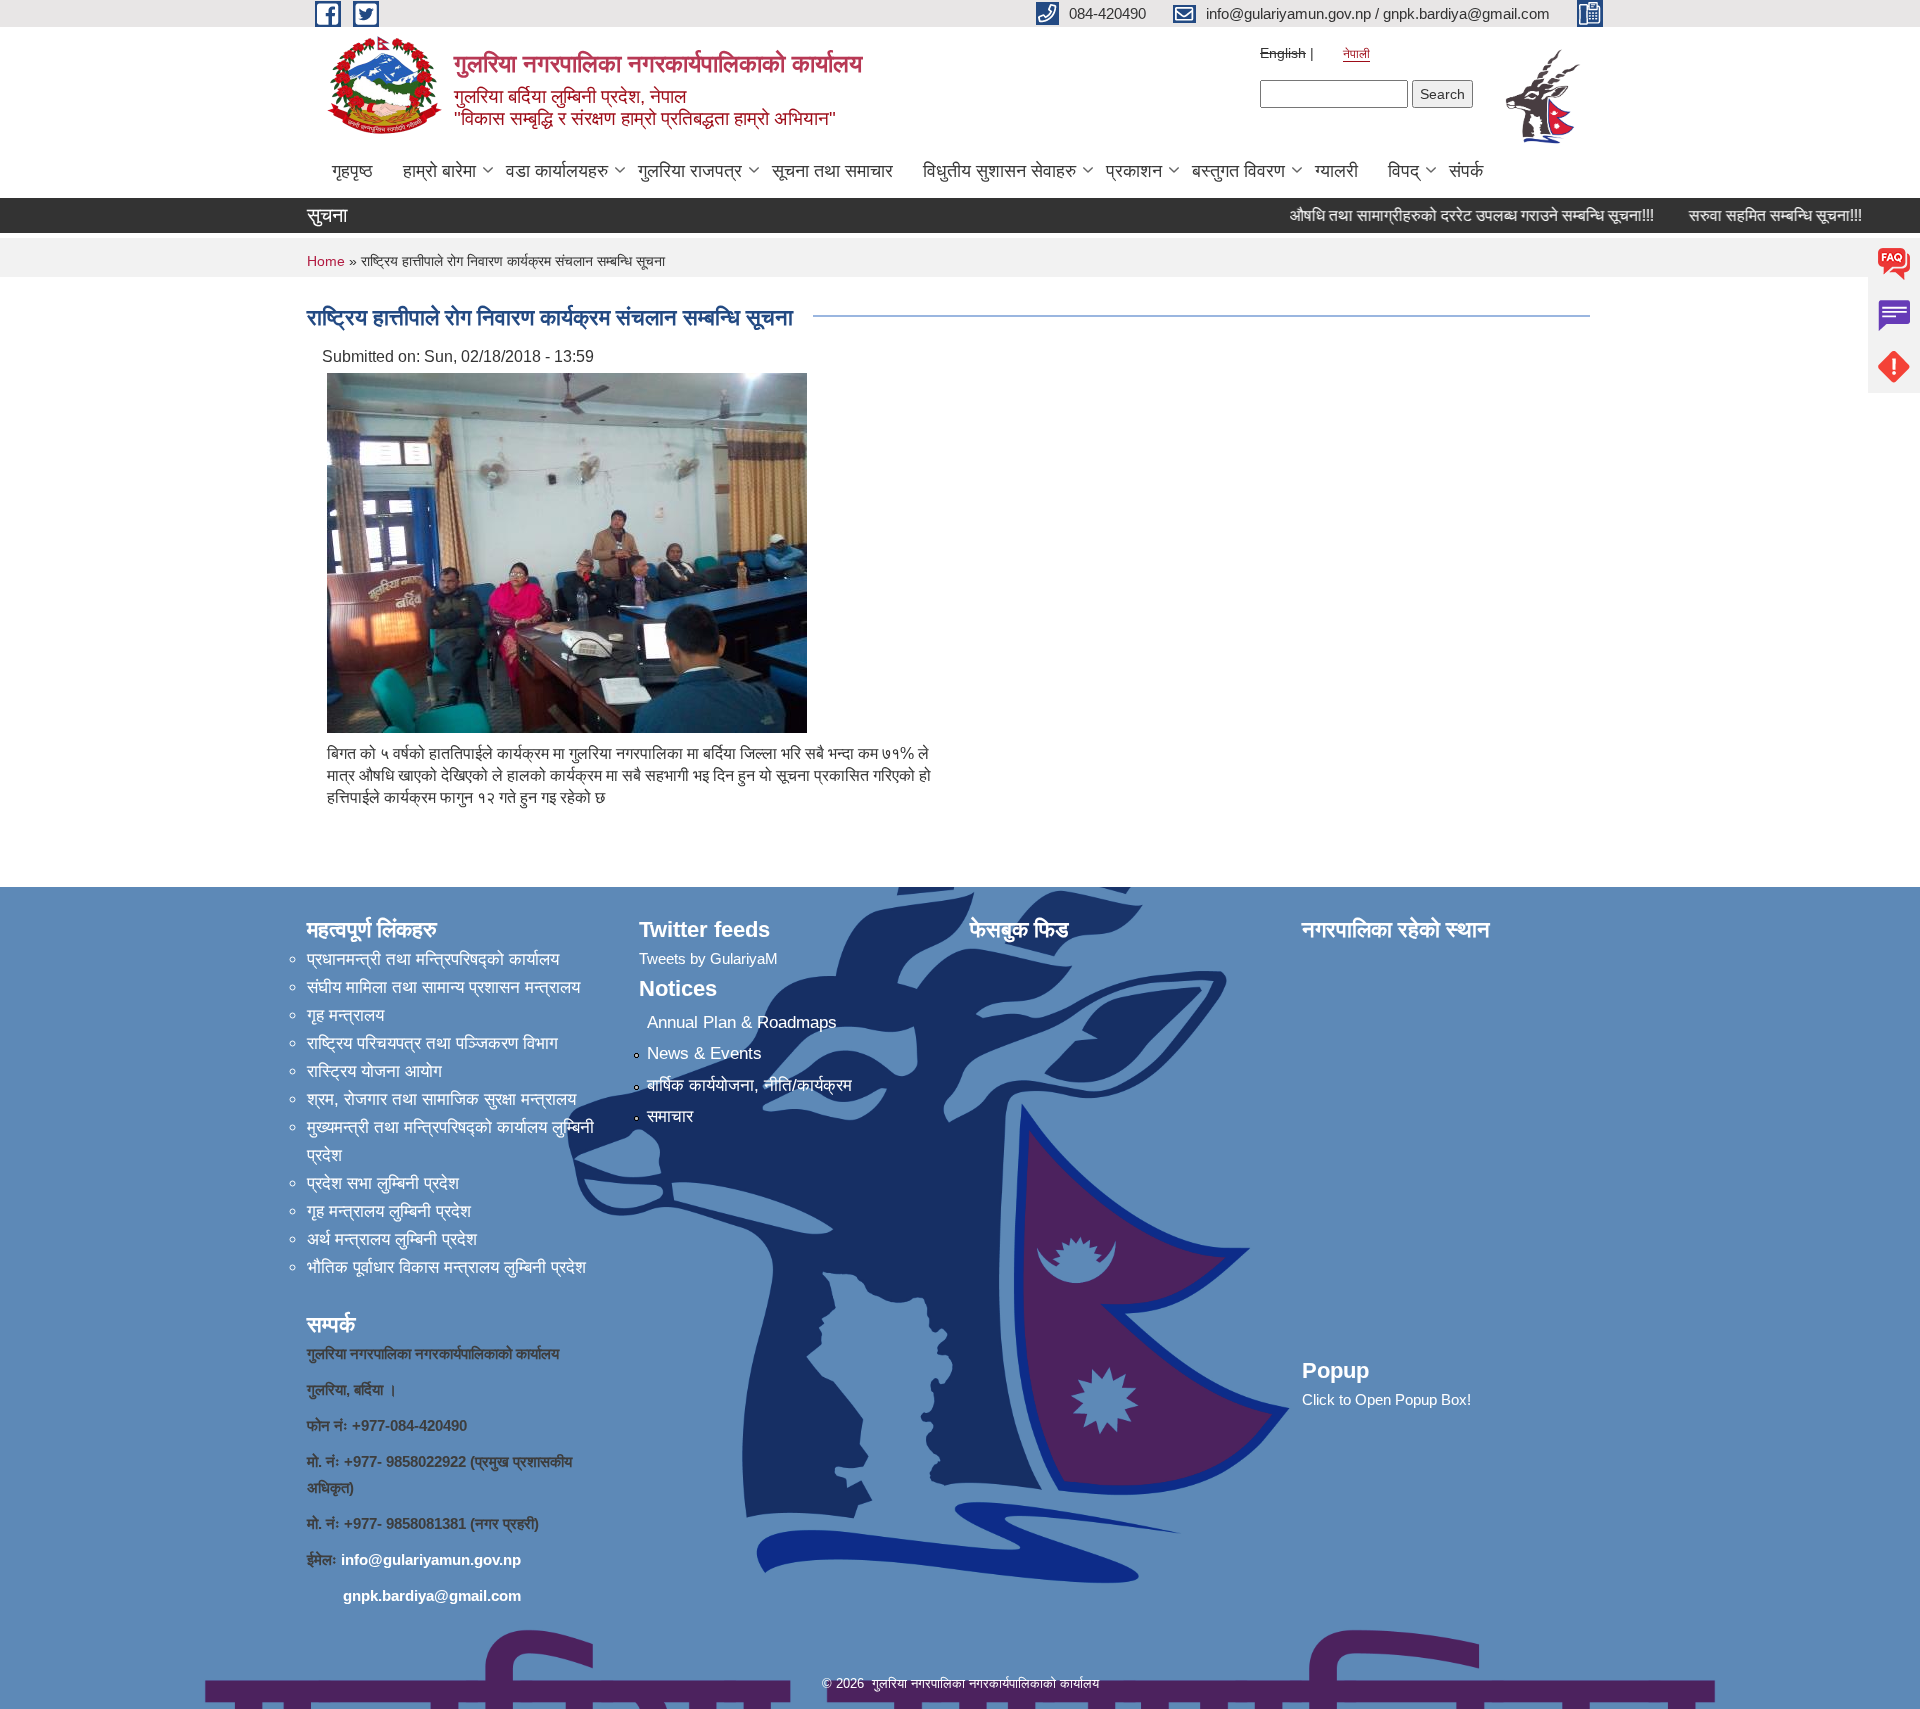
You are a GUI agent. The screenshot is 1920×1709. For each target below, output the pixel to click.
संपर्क (1466, 171)
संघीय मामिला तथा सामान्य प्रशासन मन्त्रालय (443, 987)
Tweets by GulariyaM (708, 958)
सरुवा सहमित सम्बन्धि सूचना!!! (1753, 215)
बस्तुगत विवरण (1238, 171)
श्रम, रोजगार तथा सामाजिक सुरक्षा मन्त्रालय (441, 1099)
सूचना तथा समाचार (832, 171)
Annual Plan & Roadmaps (742, 1022)
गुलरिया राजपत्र (690, 171)
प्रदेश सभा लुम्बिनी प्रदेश (383, 1183)
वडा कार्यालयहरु (557, 171)
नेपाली (1356, 54)
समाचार (670, 1116)
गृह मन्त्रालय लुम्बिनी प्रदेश (389, 1211)
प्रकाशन (1134, 171)
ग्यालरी (1336, 171)
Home (326, 261)
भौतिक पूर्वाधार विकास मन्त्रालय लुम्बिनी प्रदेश (446, 1267)
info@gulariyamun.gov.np (431, 1559)
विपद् (1403, 171)
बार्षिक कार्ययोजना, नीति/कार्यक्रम (749, 1085)
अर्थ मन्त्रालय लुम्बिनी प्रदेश (392, 1239)
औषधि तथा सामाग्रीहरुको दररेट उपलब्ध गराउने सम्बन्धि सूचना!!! (1450, 215)
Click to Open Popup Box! (1386, 1399)
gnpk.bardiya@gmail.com (432, 1595)
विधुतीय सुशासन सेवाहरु (999, 171)
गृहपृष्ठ (352, 171)
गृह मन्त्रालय (345, 1015)
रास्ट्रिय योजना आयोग (374, 1071)
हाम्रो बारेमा (439, 171)
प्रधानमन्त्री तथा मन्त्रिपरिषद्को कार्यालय (433, 959)
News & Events (704, 1053)
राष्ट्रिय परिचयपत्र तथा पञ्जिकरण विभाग (432, 1043)
